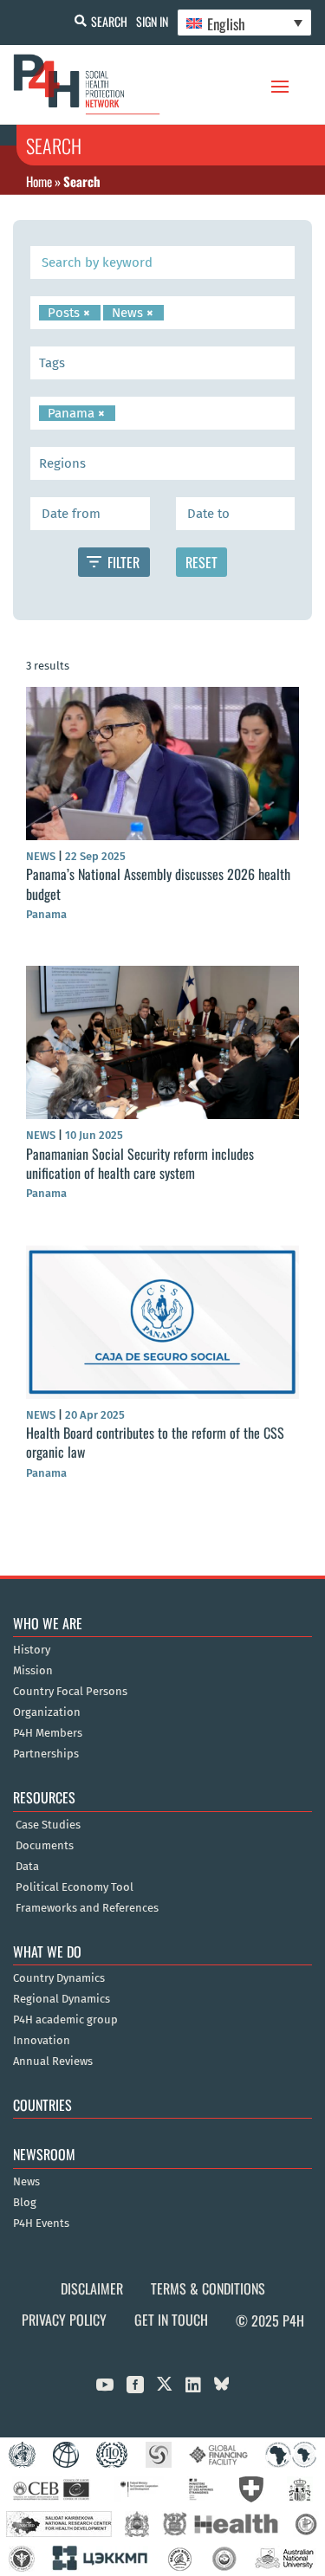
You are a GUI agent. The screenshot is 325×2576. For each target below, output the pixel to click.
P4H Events (41, 2223)
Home (39, 181)
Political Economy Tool (75, 1887)
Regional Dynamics (62, 1999)
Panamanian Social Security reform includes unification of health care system (140, 1163)
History (32, 1650)
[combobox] (162, 313)
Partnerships (46, 1754)
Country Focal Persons (70, 1692)
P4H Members (48, 1733)
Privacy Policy (64, 2320)
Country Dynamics (59, 1978)
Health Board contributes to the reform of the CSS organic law (155, 1442)
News (26, 2182)
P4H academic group (65, 2020)
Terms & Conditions (208, 2288)
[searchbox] (171, 313)
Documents (45, 1846)
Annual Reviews (53, 2061)
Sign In (152, 21)
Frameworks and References (87, 1908)
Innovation (42, 2041)
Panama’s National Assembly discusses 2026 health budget (158, 883)
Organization (47, 1712)
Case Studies (48, 1825)
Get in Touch (171, 2320)
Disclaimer (92, 2288)
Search (109, 21)
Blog (25, 2203)
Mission (33, 1671)
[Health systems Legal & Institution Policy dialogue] (162, 363)
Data (27, 1867)
